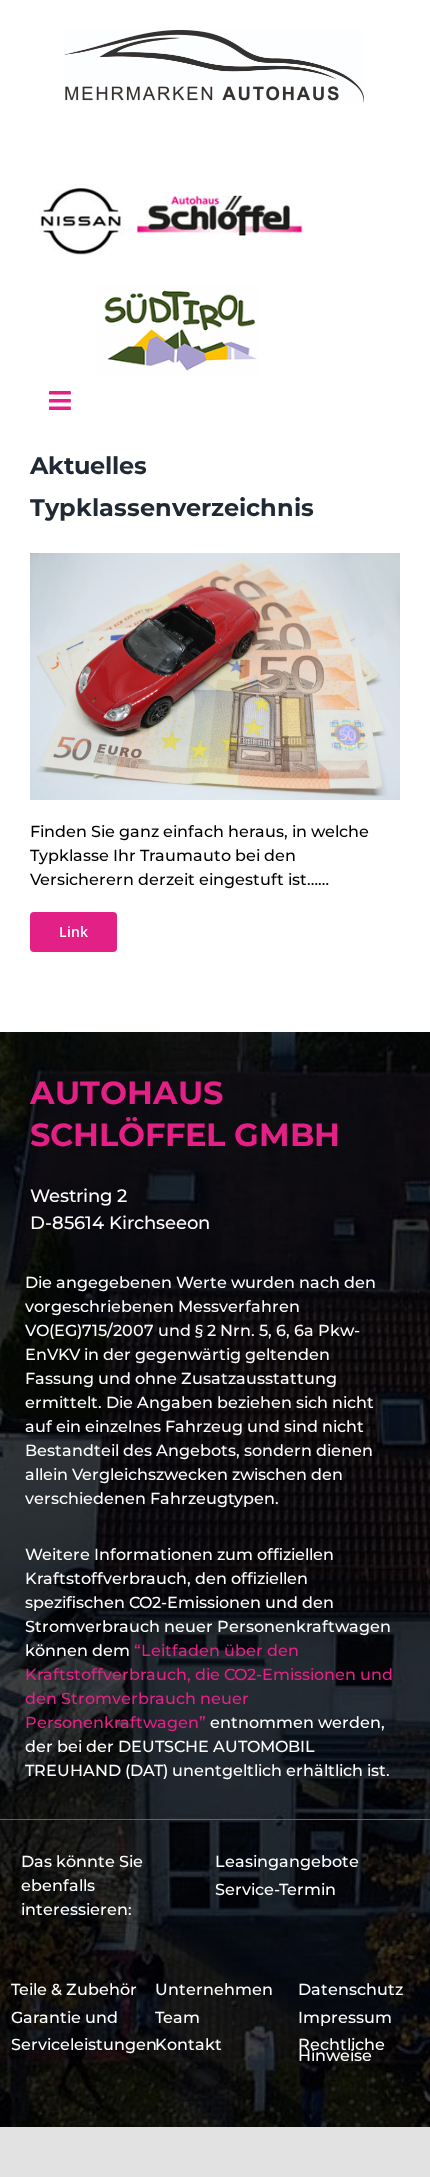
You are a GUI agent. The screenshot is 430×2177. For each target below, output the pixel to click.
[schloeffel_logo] (177, 181)
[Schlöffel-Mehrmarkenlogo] (214, 37)
